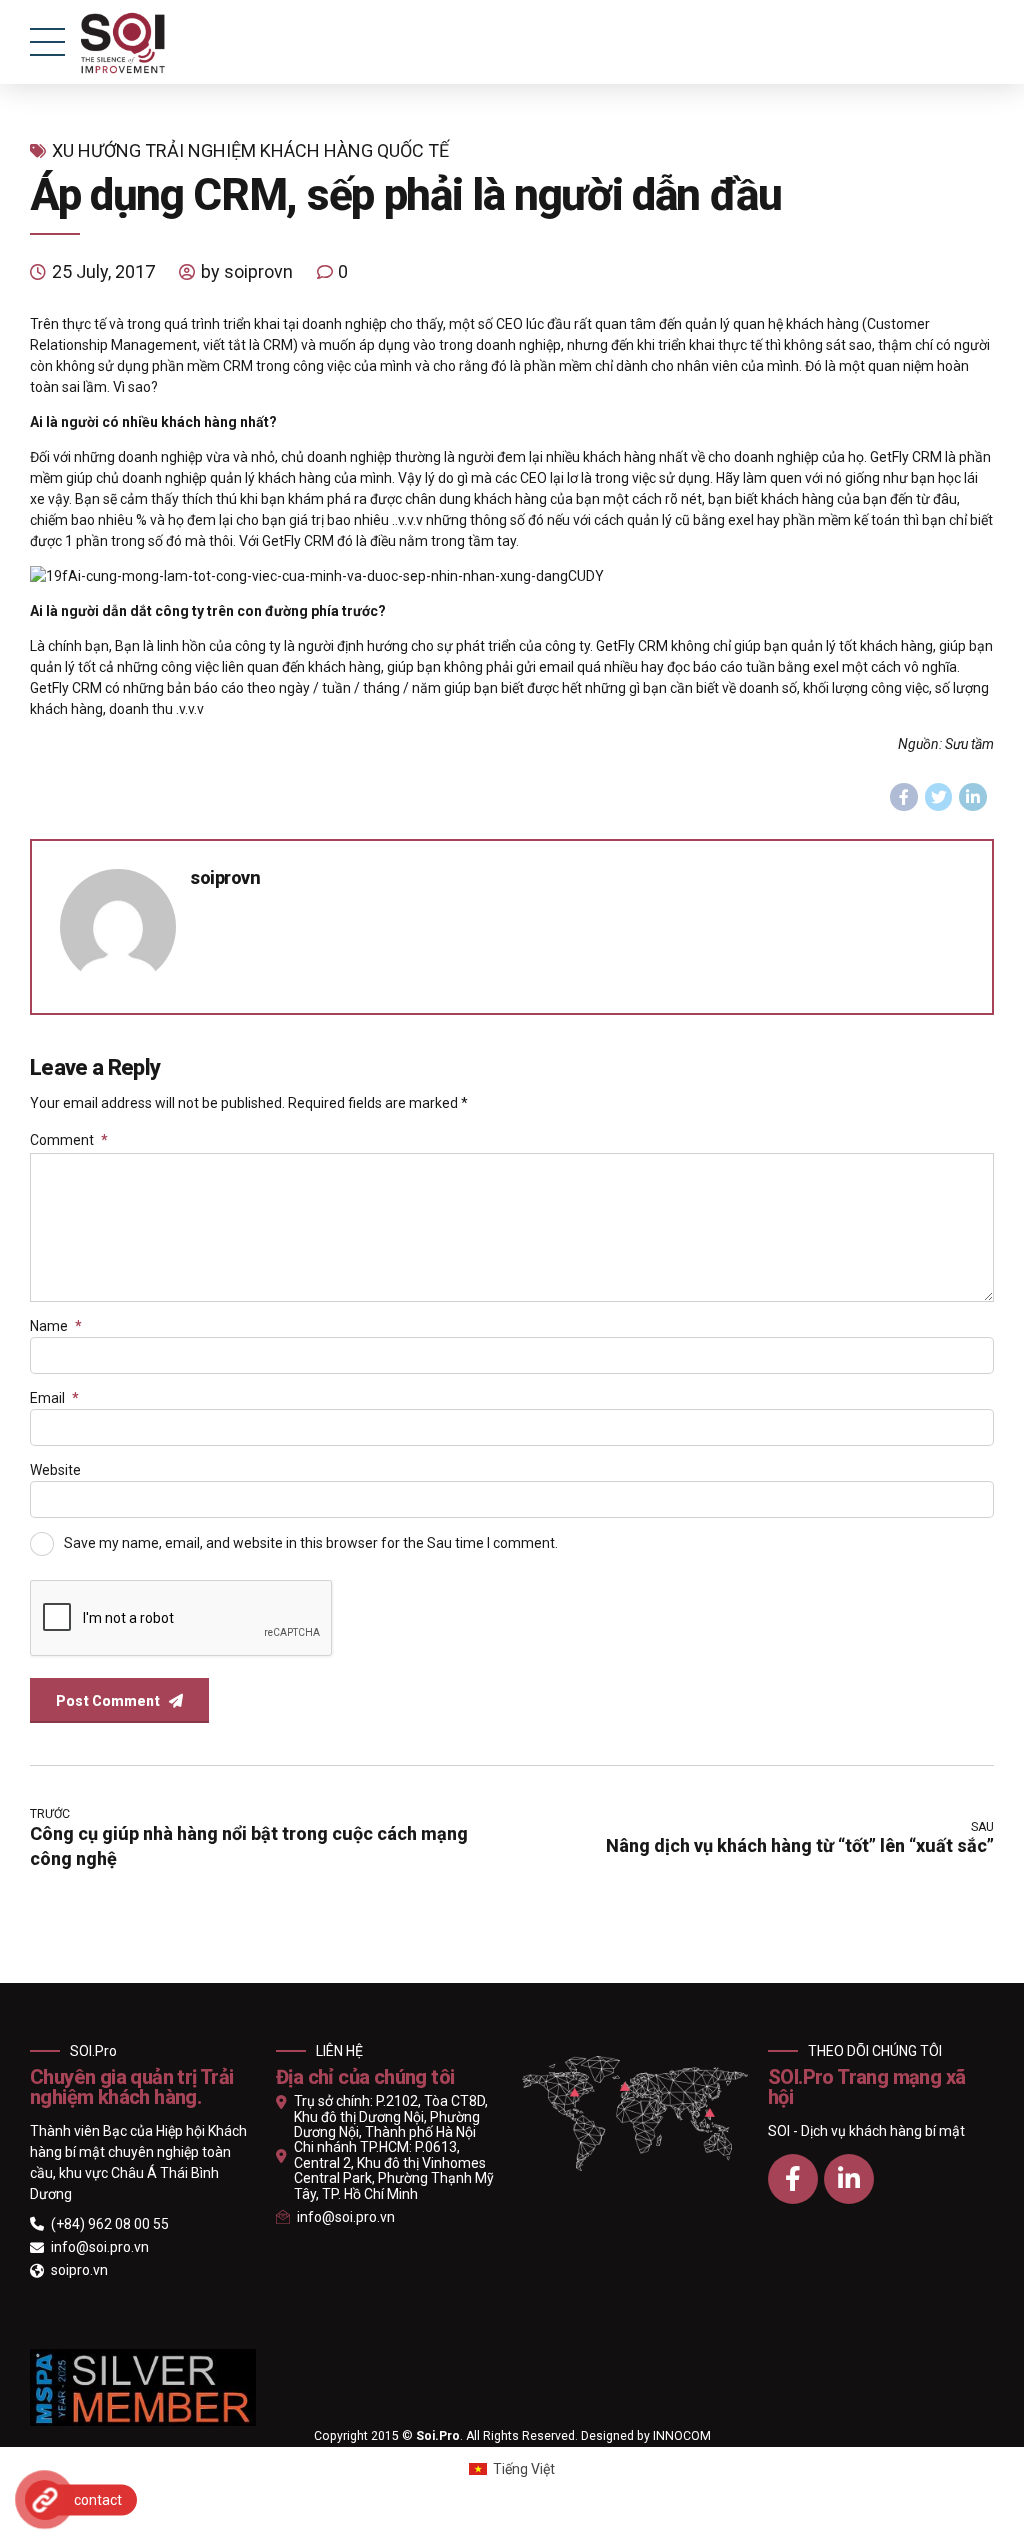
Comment (69, 1140)
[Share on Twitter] (939, 797)
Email (54, 1398)
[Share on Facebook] (904, 797)
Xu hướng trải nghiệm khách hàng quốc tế (250, 150)
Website (55, 1470)
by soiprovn (247, 271)
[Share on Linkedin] (973, 797)
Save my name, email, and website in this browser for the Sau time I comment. (311, 1542)
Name (56, 1326)
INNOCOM (682, 2436)
